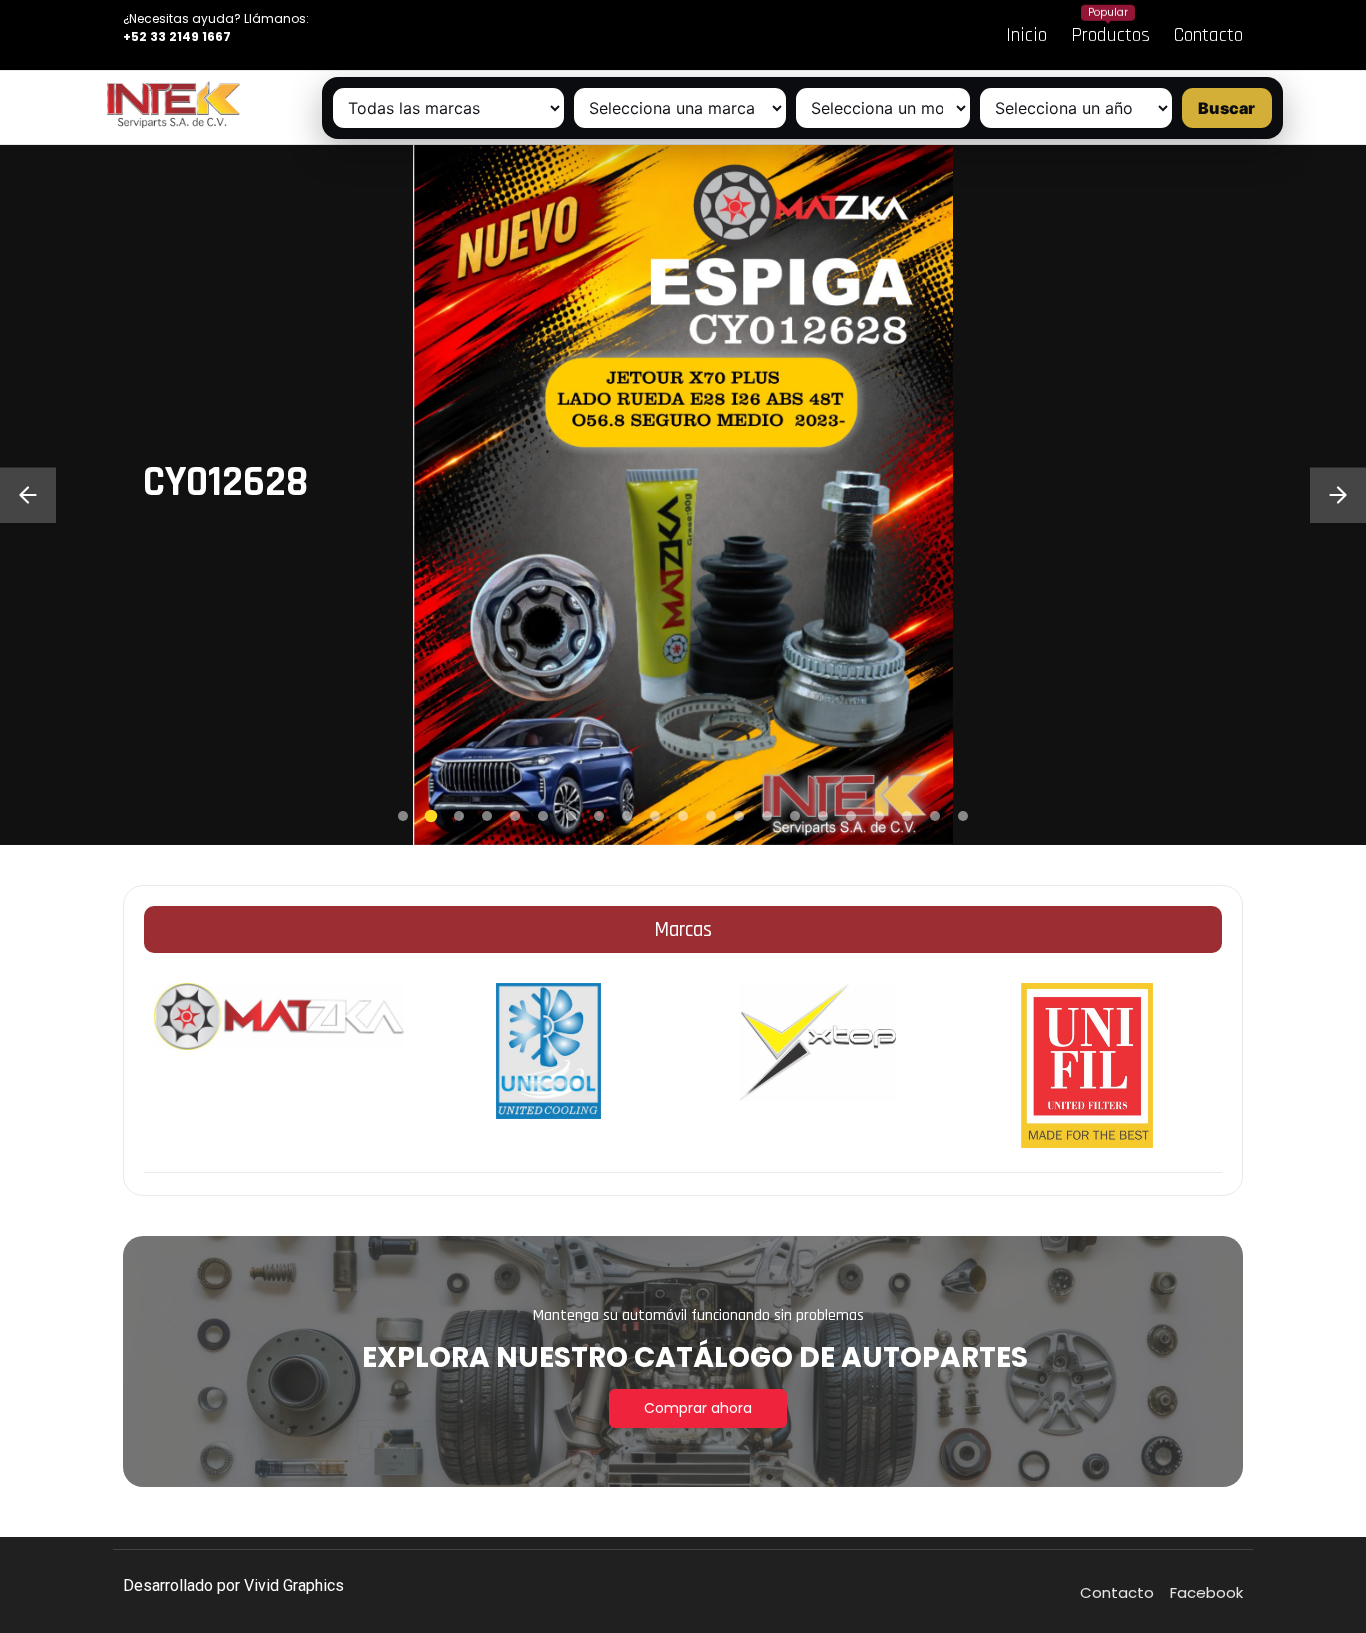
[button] (403, 816)
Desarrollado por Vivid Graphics (233, 1585)
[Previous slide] (28, 495)
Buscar (1226, 108)
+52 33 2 (150, 36)
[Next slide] (1338, 495)
